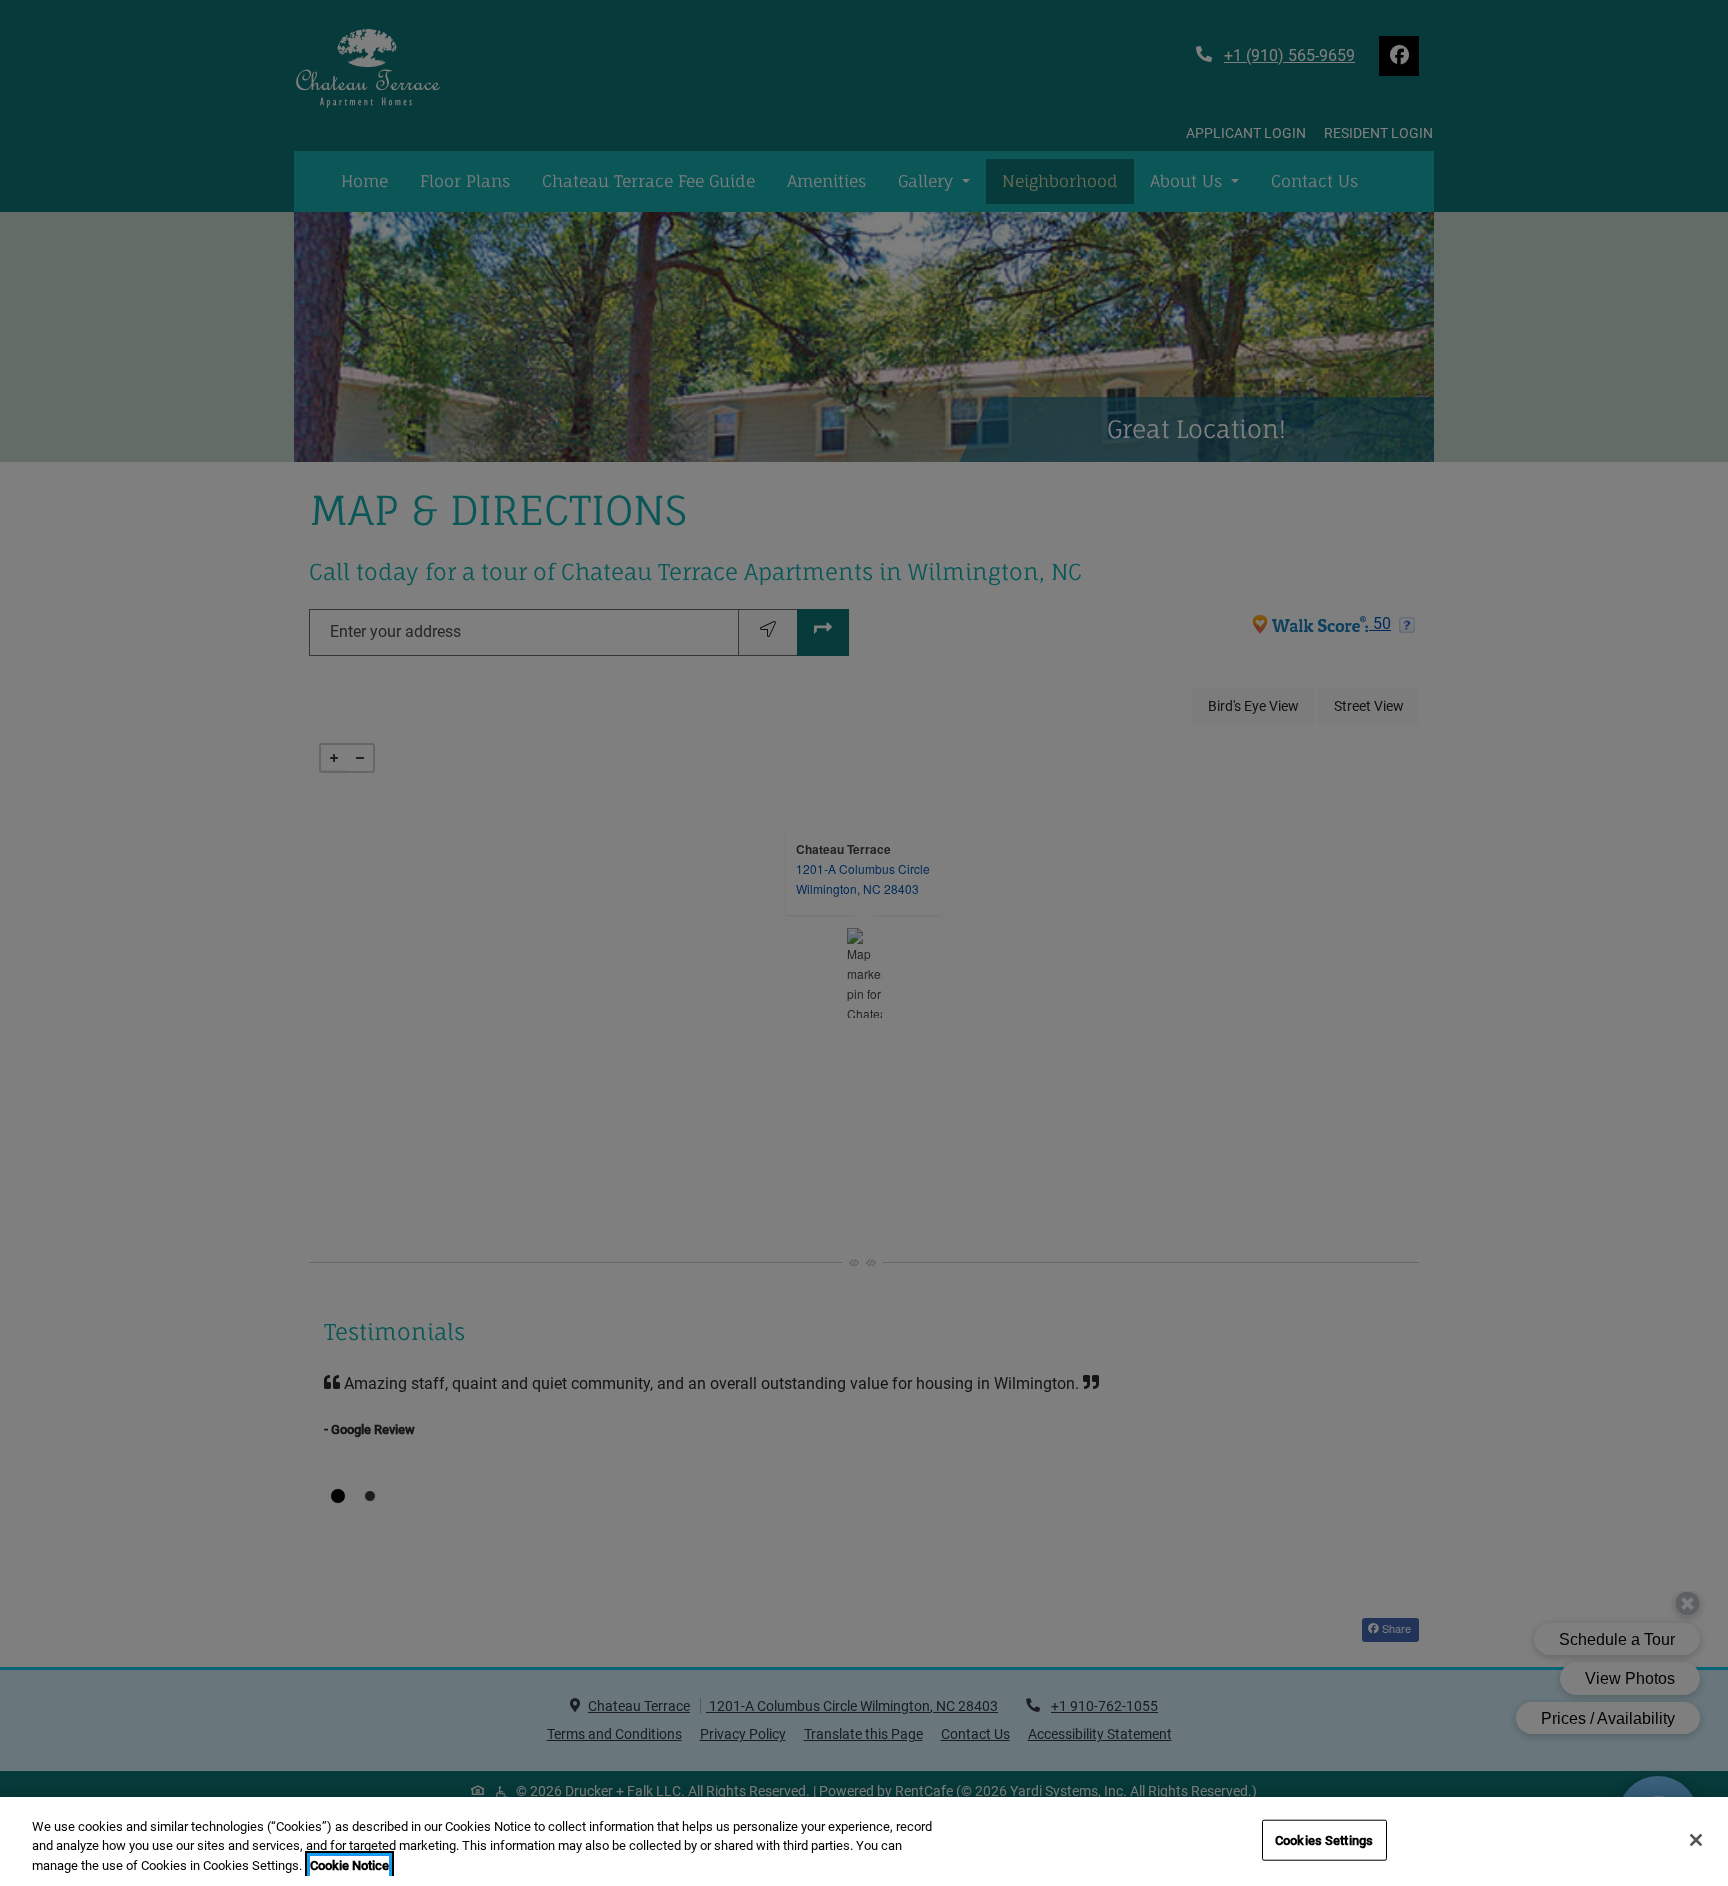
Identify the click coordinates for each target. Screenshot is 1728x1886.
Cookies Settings (1324, 1839)
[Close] (1696, 1840)
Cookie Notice (349, 1865)
